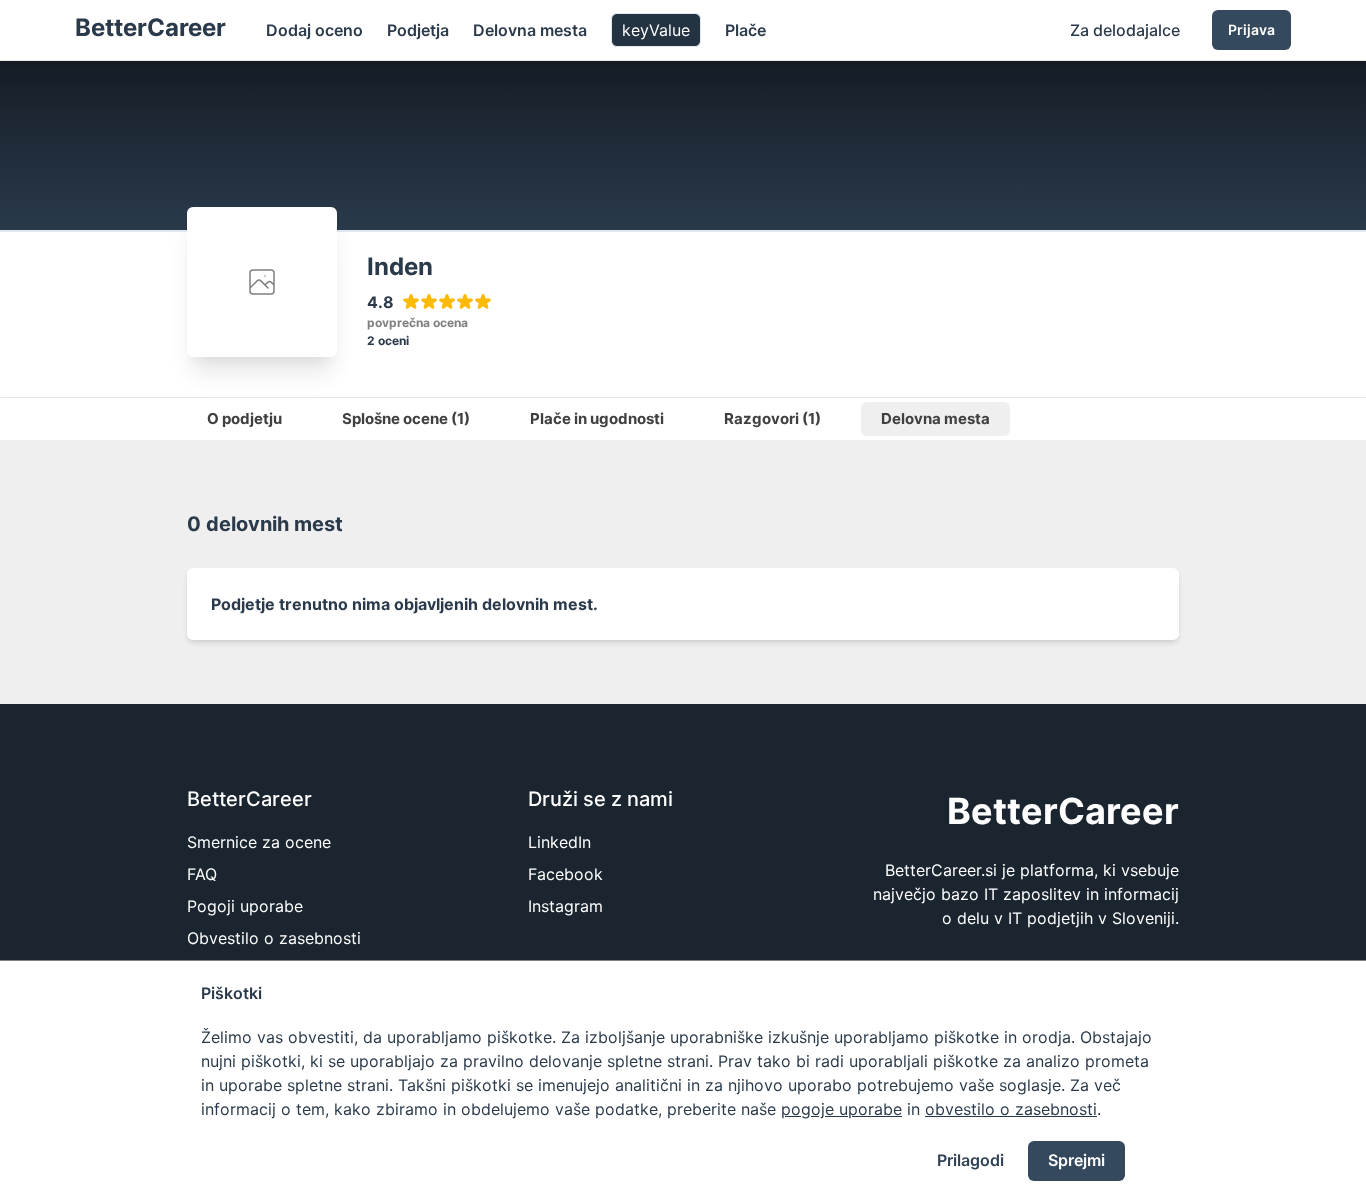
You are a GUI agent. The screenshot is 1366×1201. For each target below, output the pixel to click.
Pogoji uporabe (245, 906)
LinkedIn (559, 842)
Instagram (565, 906)
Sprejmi (1076, 1160)
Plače (745, 30)
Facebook (565, 874)
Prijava (1251, 29)
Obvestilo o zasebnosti (274, 938)
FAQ (202, 874)
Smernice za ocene (259, 842)
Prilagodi (970, 1160)
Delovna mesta (530, 30)
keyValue (656, 30)
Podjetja (418, 30)
